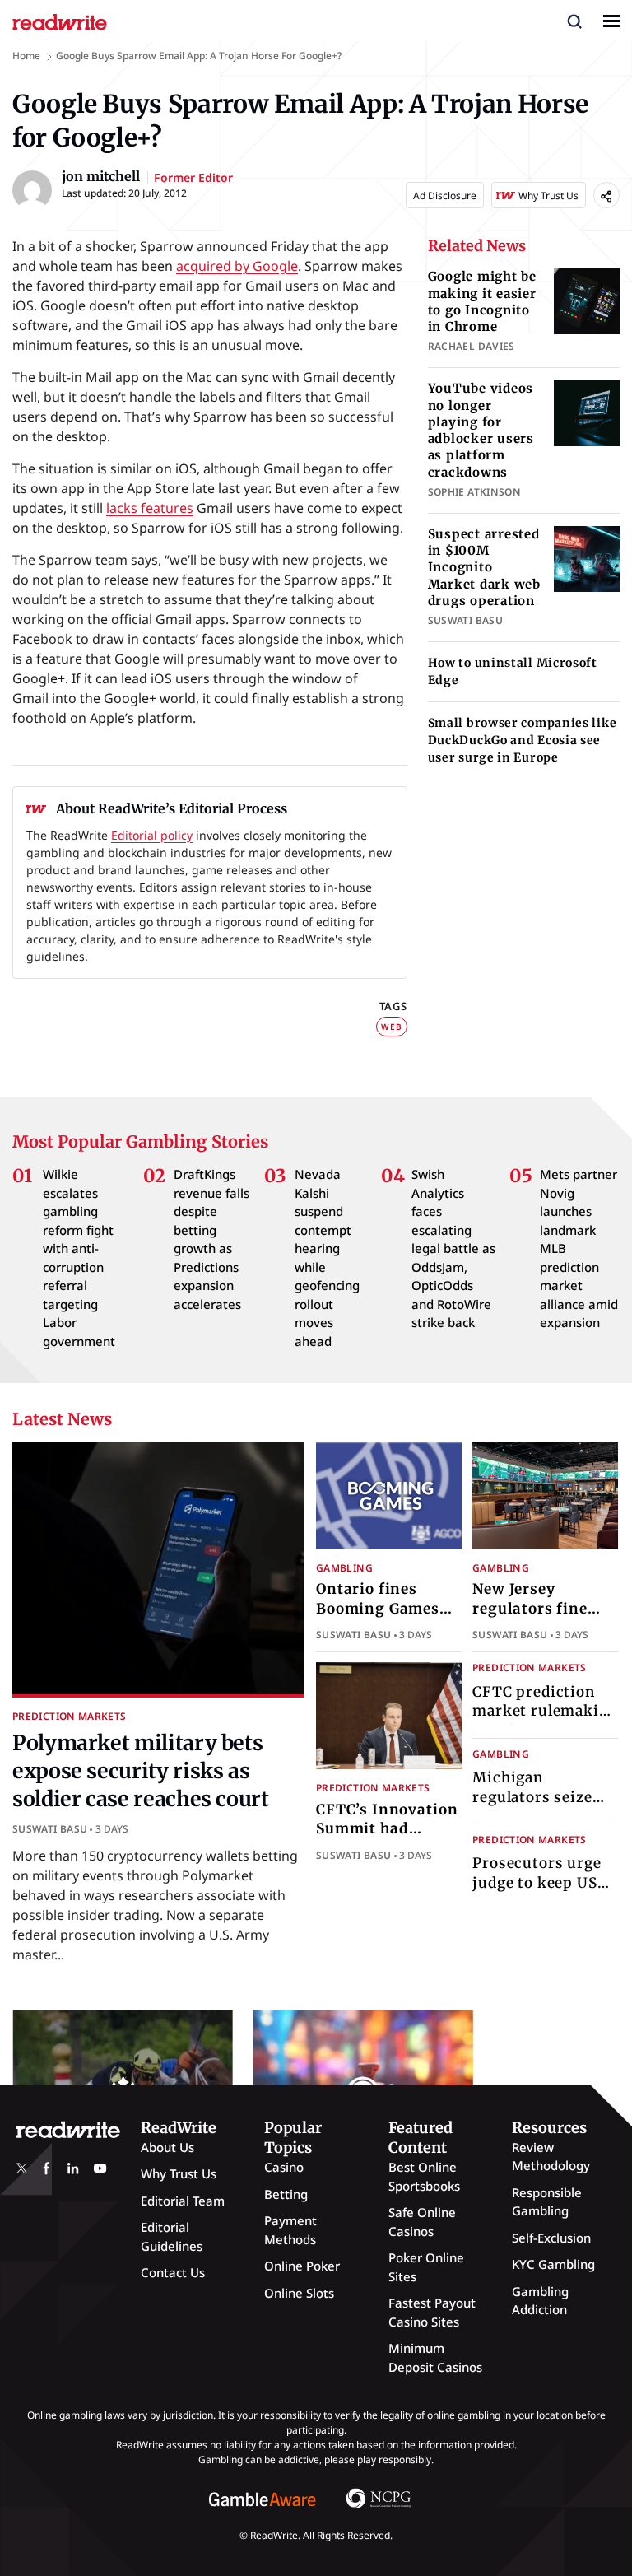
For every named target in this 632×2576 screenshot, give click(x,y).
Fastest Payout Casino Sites (432, 2312)
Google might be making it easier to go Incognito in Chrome (482, 301)
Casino (284, 2167)
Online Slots (299, 2293)
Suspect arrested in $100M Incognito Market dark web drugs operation (484, 567)
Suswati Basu (50, 1829)
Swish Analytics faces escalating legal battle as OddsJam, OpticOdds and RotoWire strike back (453, 1248)
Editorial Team (183, 2201)
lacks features (150, 508)
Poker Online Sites (426, 2267)
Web (391, 1027)
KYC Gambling (553, 2264)
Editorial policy (152, 835)
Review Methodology (551, 2157)
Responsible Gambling (547, 2202)
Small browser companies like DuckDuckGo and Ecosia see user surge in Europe (523, 740)
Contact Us (173, 2272)
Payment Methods (290, 2230)
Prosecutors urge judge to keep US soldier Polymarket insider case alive (544, 1892)
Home (26, 56)
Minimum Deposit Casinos (435, 2357)
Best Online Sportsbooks (424, 2176)
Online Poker (302, 2266)
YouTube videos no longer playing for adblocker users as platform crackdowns (481, 430)
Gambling (344, 1568)
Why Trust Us (179, 2173)
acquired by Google (237, 266)
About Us (167, 2147)
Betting (286, 2194)
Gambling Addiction (540, 2301)
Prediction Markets (69, 1716)
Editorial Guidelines (172, 2236)
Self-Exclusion (551, 2238)
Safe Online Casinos (422, 2222)
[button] (574, 21)
